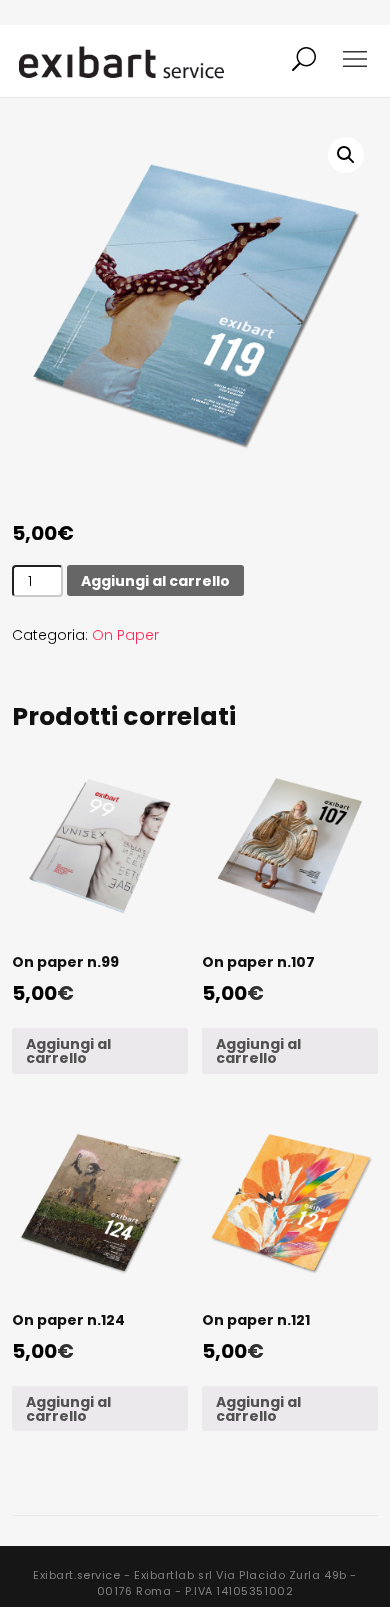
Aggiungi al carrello (155, 581)
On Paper (125, 635)
